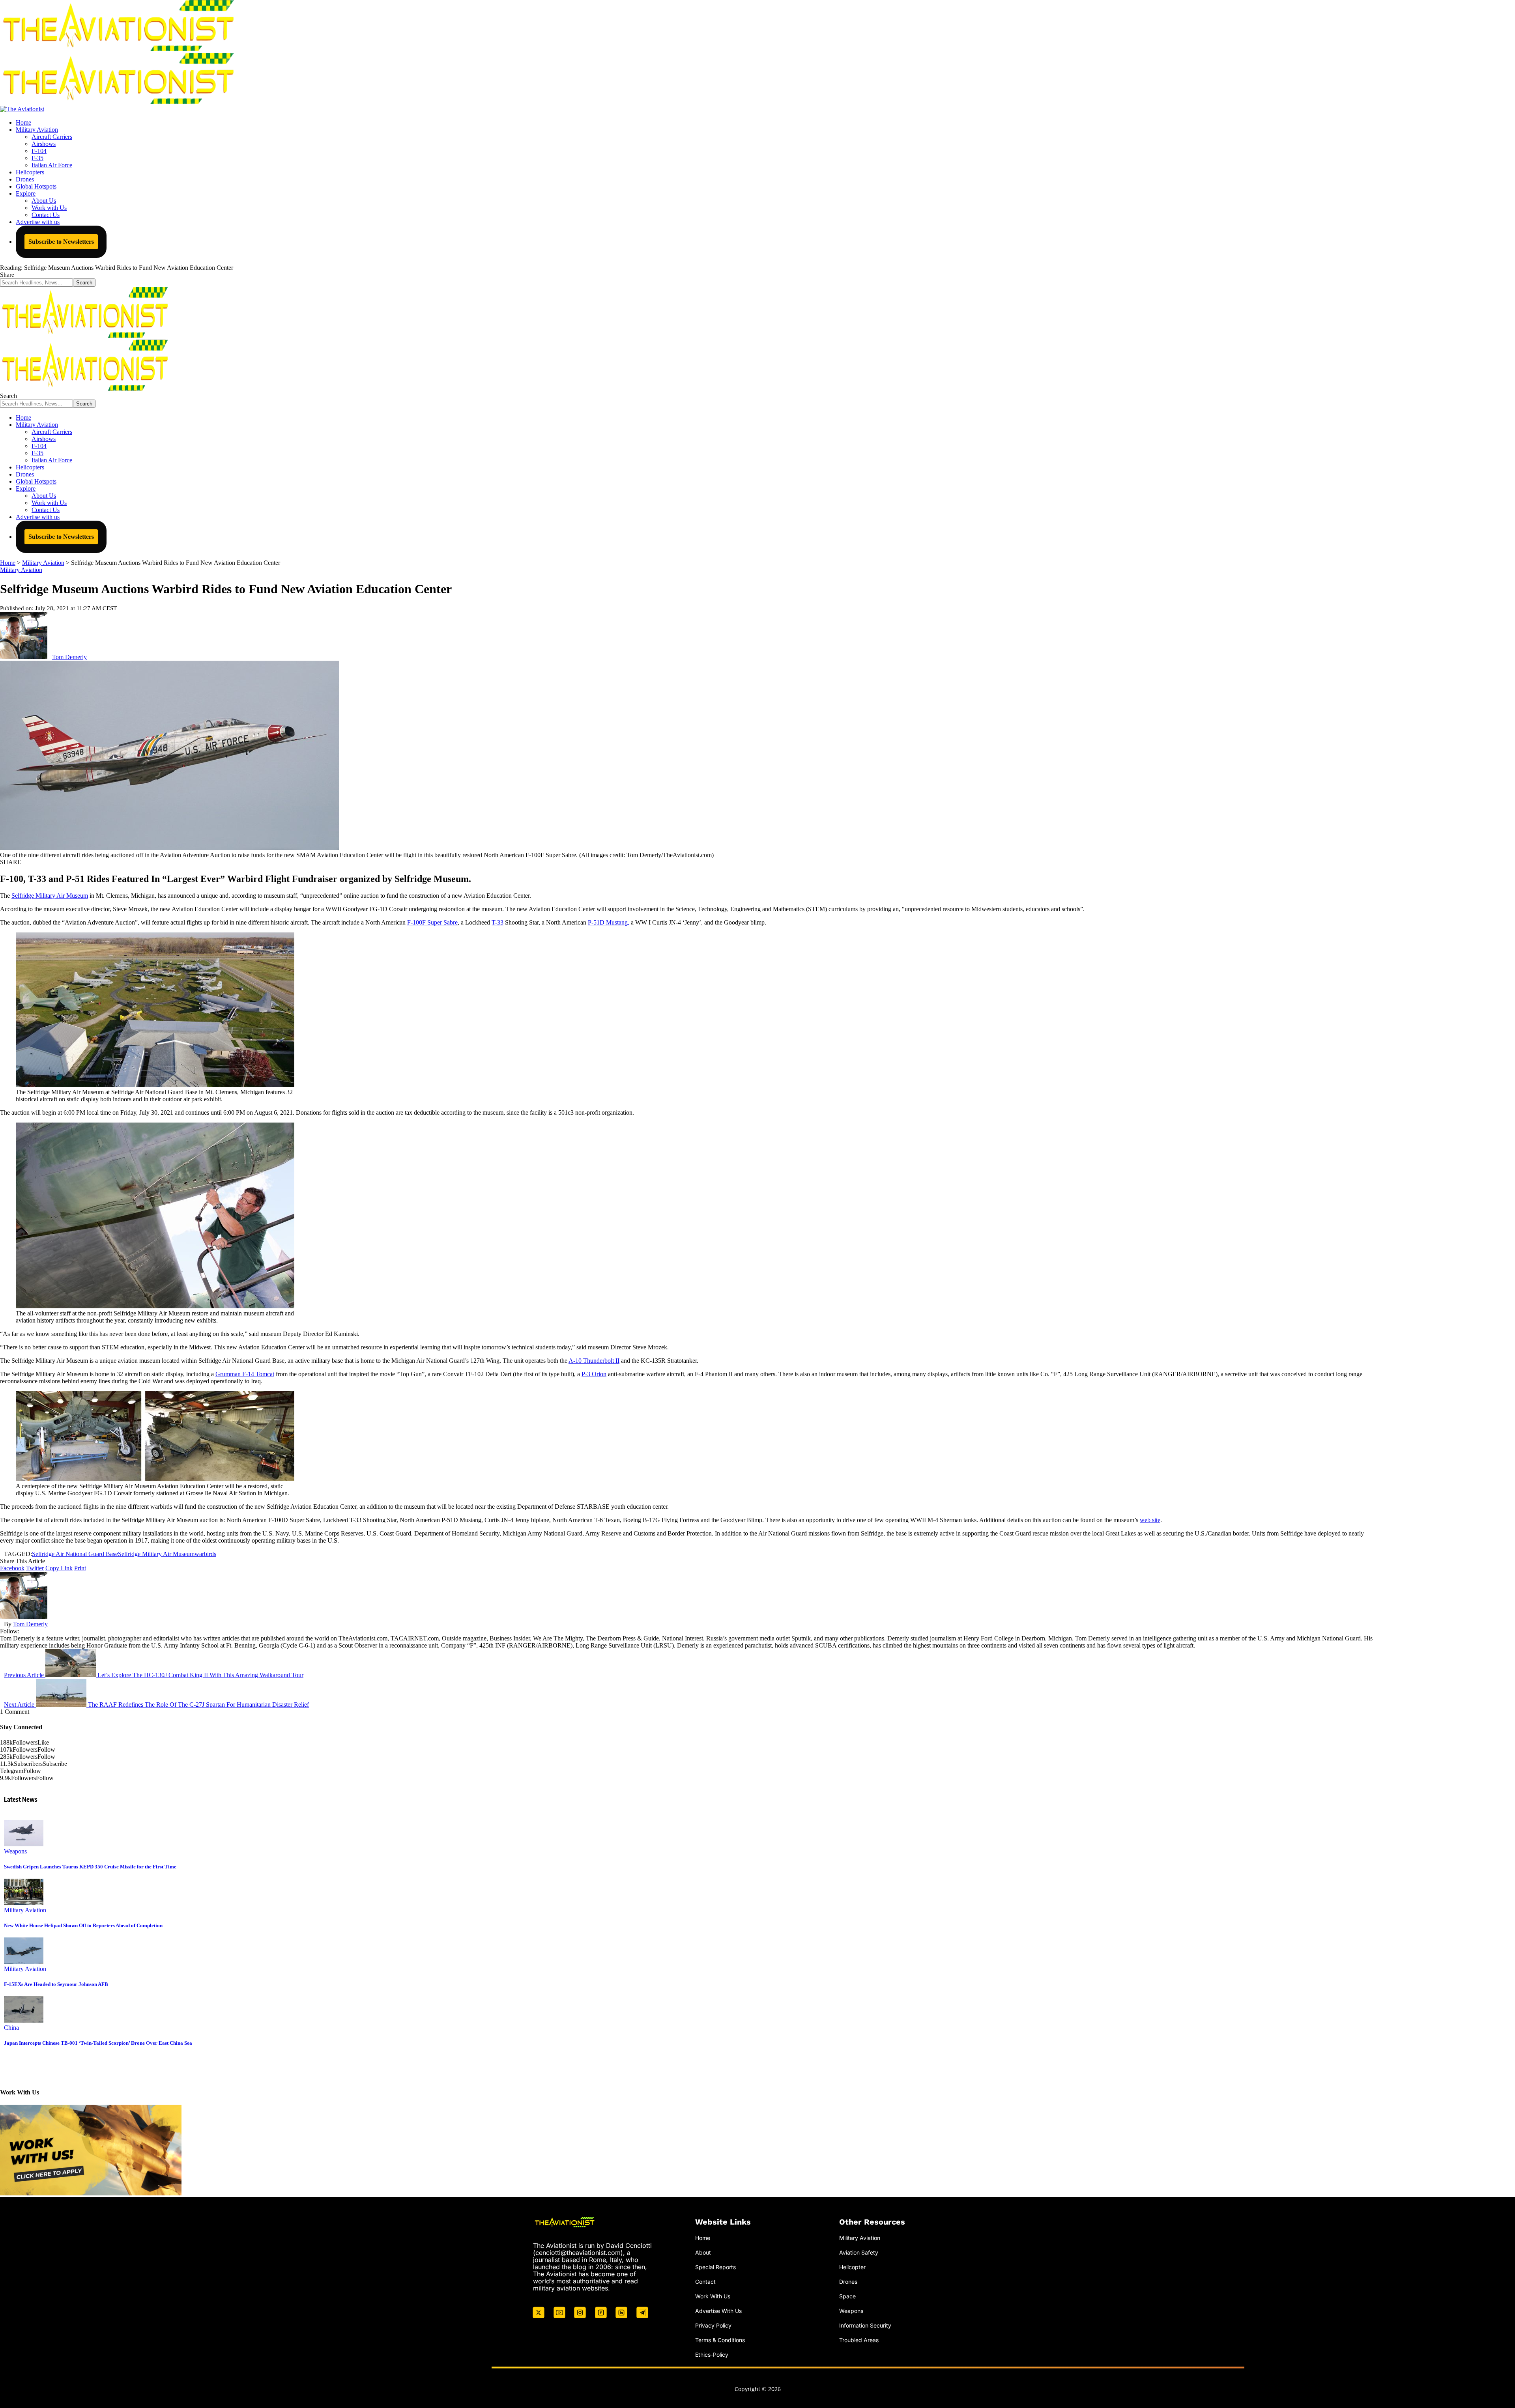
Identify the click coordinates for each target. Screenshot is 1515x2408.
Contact (705, 2281)
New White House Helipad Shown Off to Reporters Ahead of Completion (83, 1925)
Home (703, 2238)
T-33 (498, 922)
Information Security (865, 2325)
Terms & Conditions (720, 2340)
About (703, 2252)
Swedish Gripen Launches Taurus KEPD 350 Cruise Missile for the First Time (90, 1867)
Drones (848, 2281)
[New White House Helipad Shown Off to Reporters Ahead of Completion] (24, 1903)
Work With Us (713, 2296)
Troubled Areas (859, 2340)
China (11, 2028)
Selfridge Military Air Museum (50, 896)
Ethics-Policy (712, 2354)
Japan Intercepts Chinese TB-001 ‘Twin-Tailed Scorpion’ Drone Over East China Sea (98, 2043)
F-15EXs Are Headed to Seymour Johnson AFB (56, 1984)
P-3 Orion (594, 1374)
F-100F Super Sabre (432, 922)
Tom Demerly (69, 657)
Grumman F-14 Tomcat (245, 1374)
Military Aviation (21, 570)
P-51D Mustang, (609, 922)
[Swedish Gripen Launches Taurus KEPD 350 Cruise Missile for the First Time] (24, 1844)
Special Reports (715, 2267)
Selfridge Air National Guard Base (75, 1554)
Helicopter (852, 2267)
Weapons (15, 1851)
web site (1150, 1520)
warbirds (205, 1554)
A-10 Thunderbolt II (594, 1361)
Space (847, 2296)
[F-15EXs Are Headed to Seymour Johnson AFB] (24, 1962)
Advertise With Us (718, 2310)
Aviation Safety (859, 2252)
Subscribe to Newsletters (61, 242)
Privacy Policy (713, 2325)
